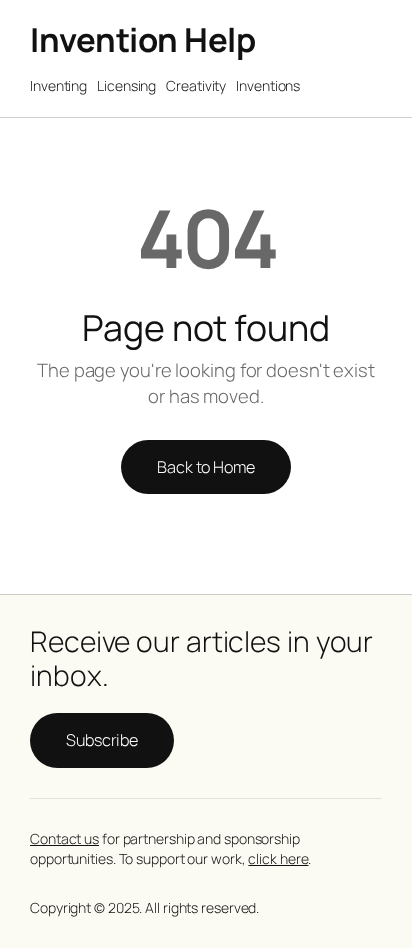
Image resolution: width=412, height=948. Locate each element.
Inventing (58, 85)
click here (278, 858)
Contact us (64, 838)
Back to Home (206, 467)
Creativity (196, 85)
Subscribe (102, 740)
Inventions (268, 85)
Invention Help (142, 40)
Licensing (126, 85)
